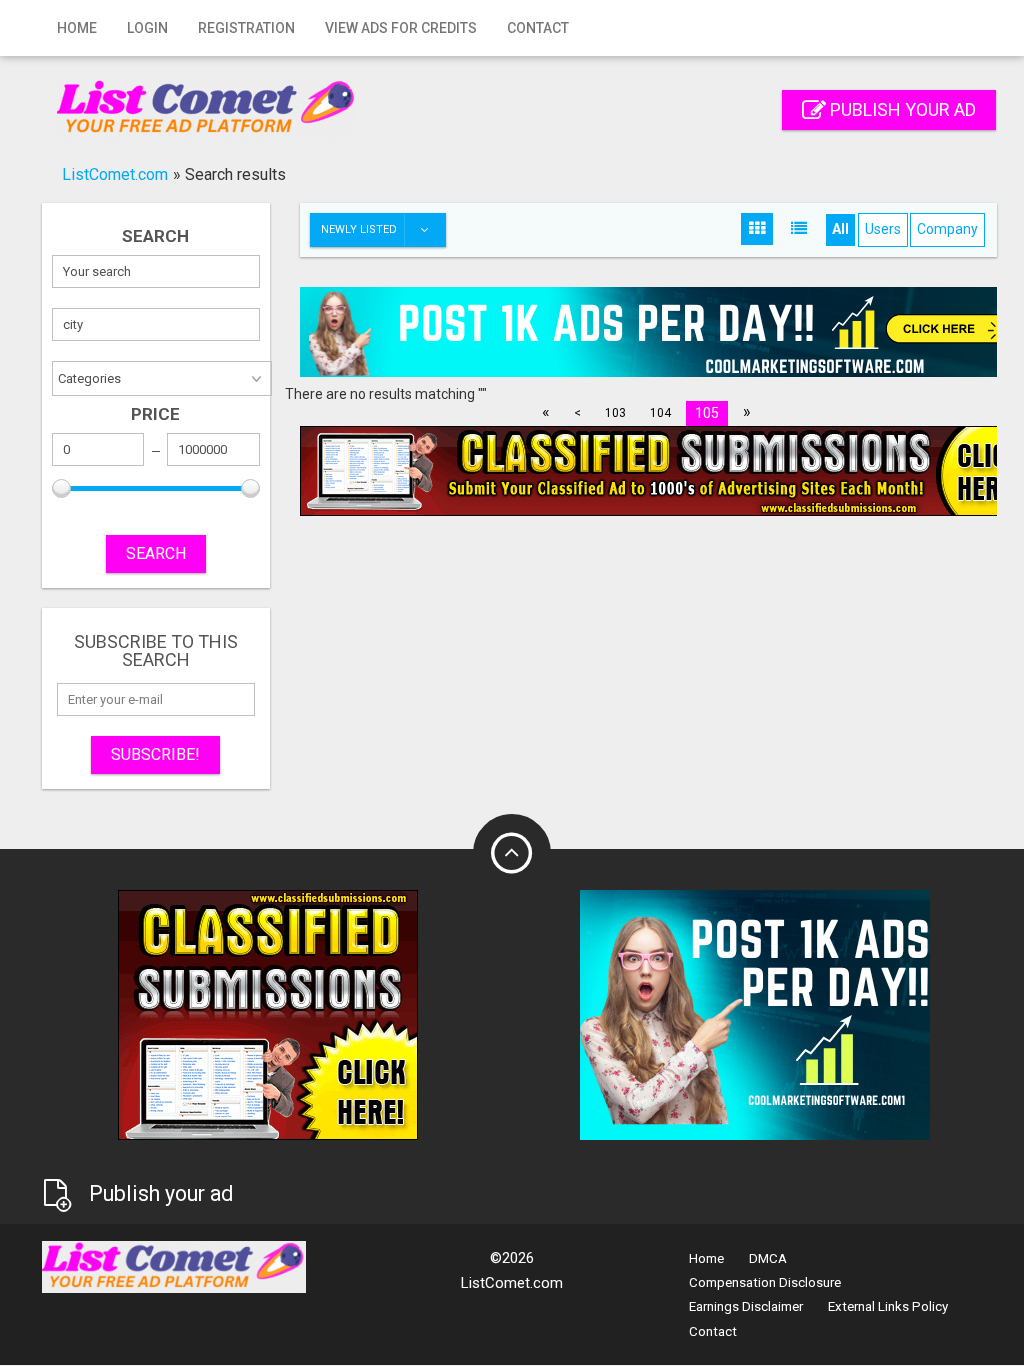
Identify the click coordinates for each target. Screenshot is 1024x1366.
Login (147, 28)
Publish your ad (901, 109)
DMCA (768, 1258)
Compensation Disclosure (765, 1282)
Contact (538, 28)
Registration (246, 28)
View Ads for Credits (401, 28)
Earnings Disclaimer (746, 1306)
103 (615, 413)
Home (77, 28)
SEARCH (156, 553)
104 (660, 413)
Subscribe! (155, 754)
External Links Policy (888, 1306)
